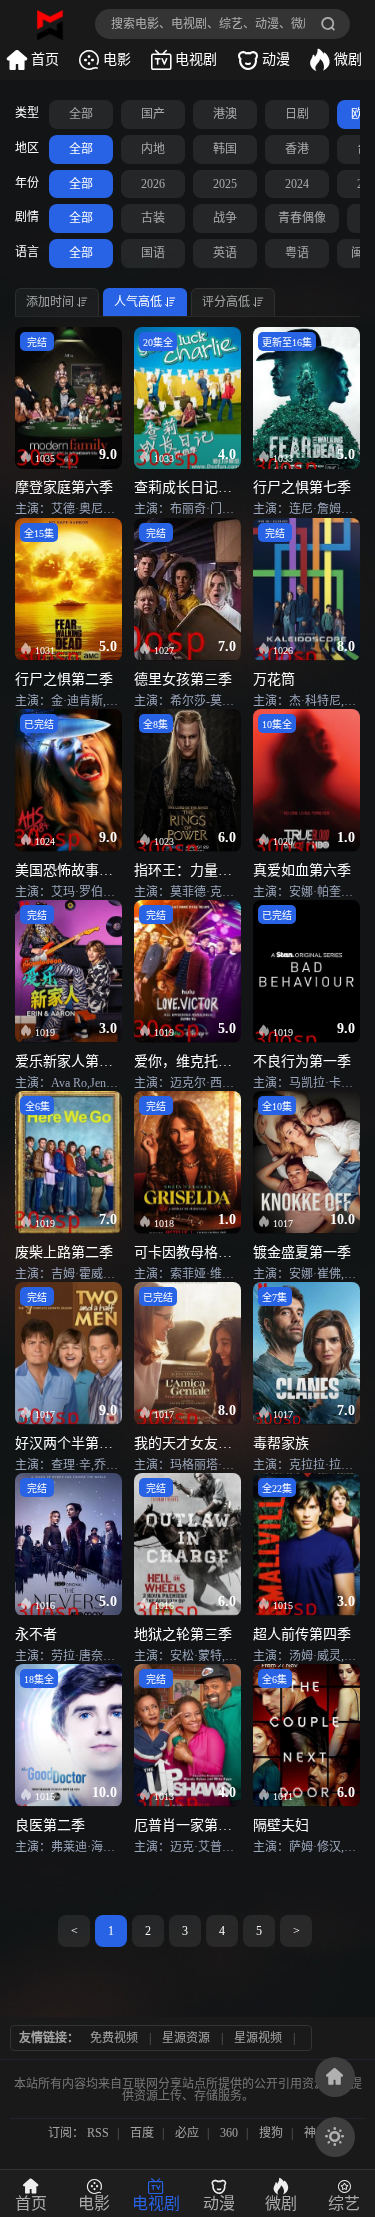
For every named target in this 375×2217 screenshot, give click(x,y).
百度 (142, 2133)
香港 (297, 149)
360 (229, 2133)
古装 (153, 218)
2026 (153, 184)
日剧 (297, 114)
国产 (153, 114)
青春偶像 (302, 218)
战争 (225, 218)
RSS (98, 2133)
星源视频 (258, 2038)
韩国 (225, 149)
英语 (225, 253)
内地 (153, 149)
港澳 (225, 114)
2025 (225, 184)
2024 (297, 184)
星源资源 (186, 2038)
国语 (153, 253)
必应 (187, 2133)
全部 (81, 114)
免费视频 (114, 2038)
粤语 (297, 253)
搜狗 (271, 2133)
